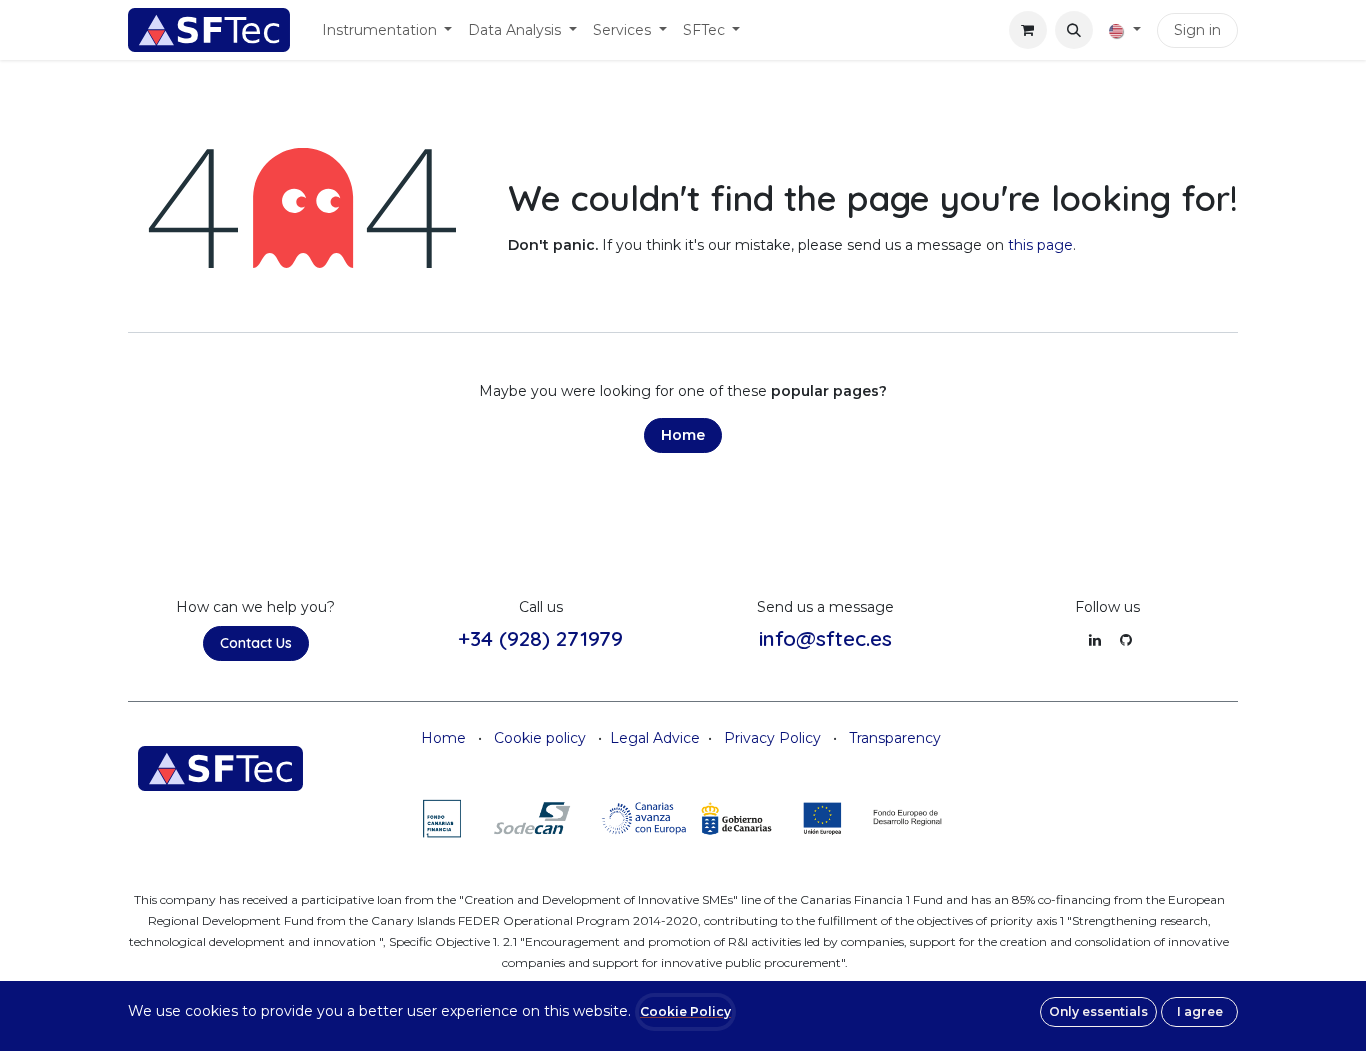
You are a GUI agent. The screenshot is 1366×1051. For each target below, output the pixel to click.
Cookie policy (540, 738)
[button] (1074, 30)
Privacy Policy (772, 738)
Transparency (895, 738)
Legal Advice (655, 738)
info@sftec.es (825, 638)
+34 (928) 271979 (540, 638)
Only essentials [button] (1098, 1011)
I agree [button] (1200, 1011)
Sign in (1197, 30)
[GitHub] (1126, 640)
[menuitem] (387, 30)
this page (1040, 245)
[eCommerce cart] (1028, 30)
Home (683, 435)
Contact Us (256, 643)
